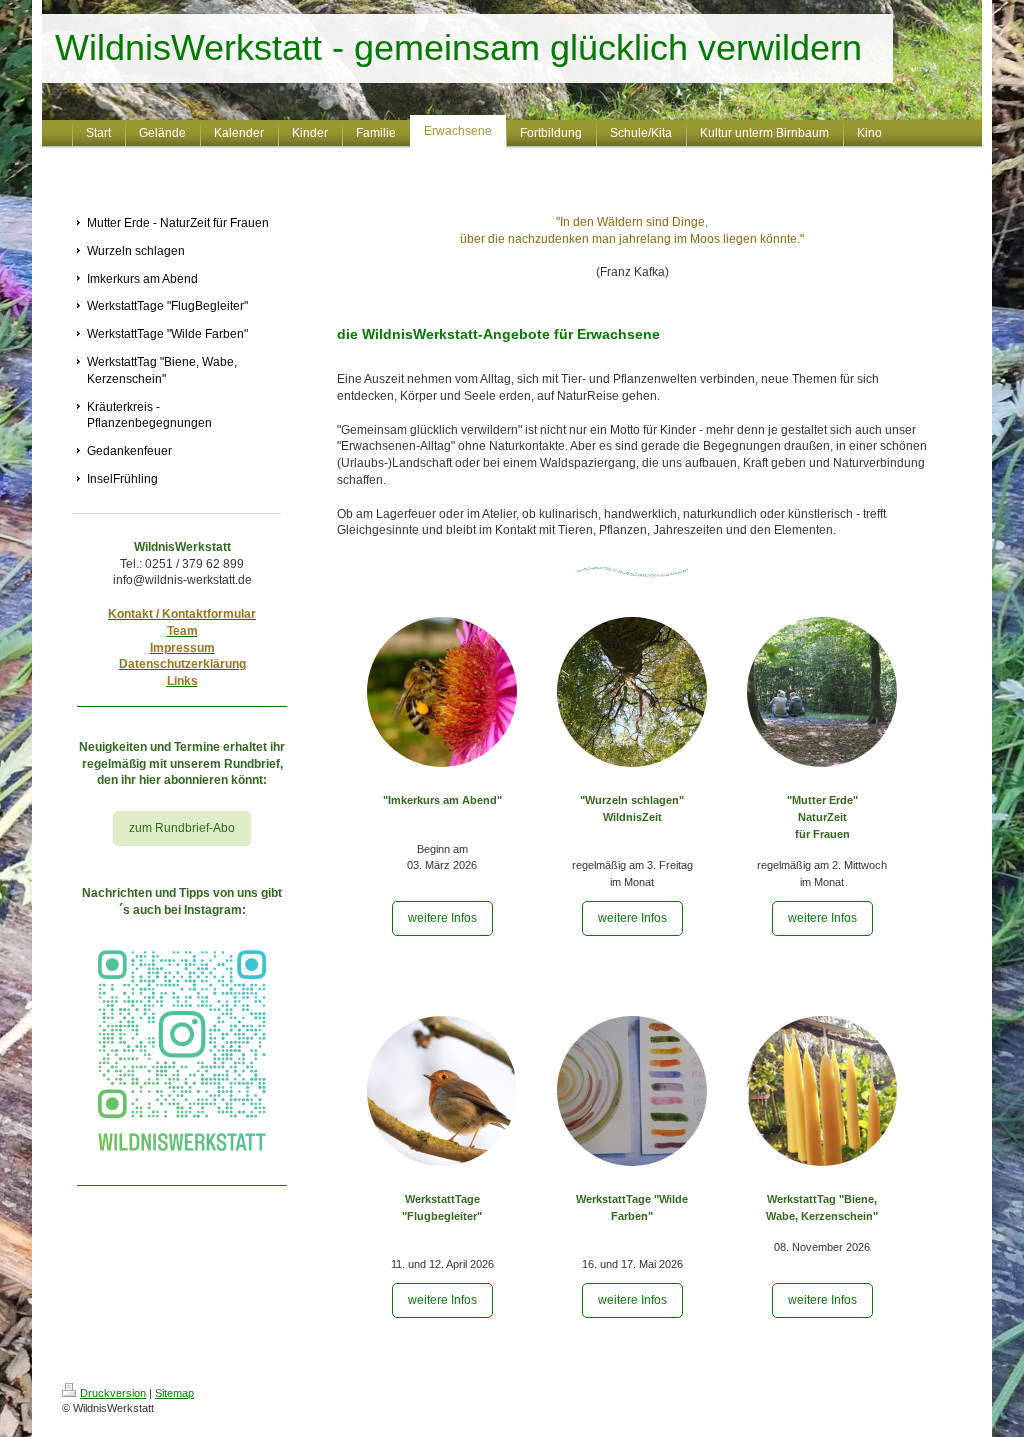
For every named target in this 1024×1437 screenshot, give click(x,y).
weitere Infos (442, 918)
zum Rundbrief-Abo (182, 828)
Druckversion (113, 1393)
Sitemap (174, 1393)
